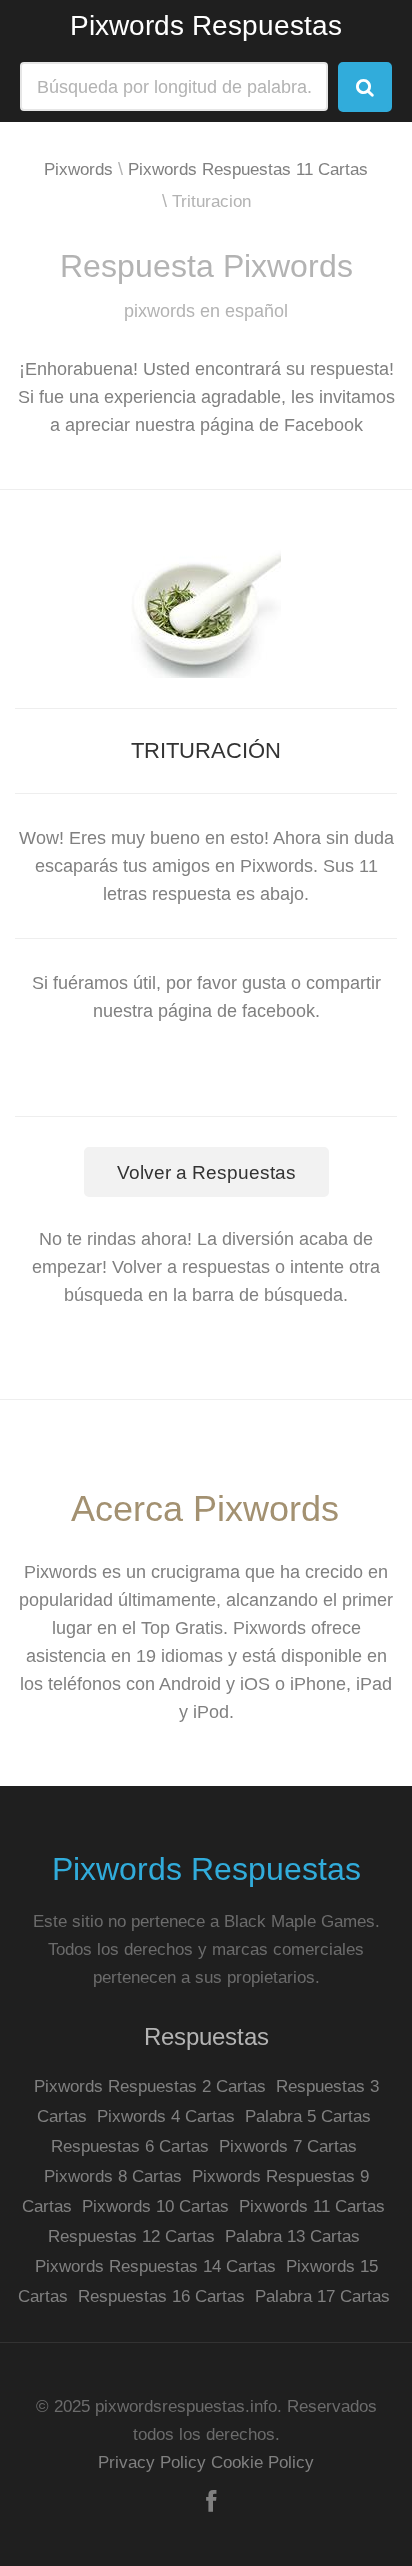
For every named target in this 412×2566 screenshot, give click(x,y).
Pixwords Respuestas (206, 25)
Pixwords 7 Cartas (288, 2146)
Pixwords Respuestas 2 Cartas (150, 2086)
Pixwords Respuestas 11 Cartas (248, 169)
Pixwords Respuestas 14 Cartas (155, 2266)
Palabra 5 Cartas (308, 2116)
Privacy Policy (152, 2462)
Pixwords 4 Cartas (166, 2116)
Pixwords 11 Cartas (312, 2206)
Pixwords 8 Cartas (113, 2176)
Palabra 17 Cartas (322, 2296)
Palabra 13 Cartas (292, 2236)
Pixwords (78, 169)
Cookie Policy (262, 2462)
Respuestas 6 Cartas (130, 2146)
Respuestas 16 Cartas (161, 2296)
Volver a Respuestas (206, 1172)
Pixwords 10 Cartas (155, 2206)
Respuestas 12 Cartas (131, 2236)
